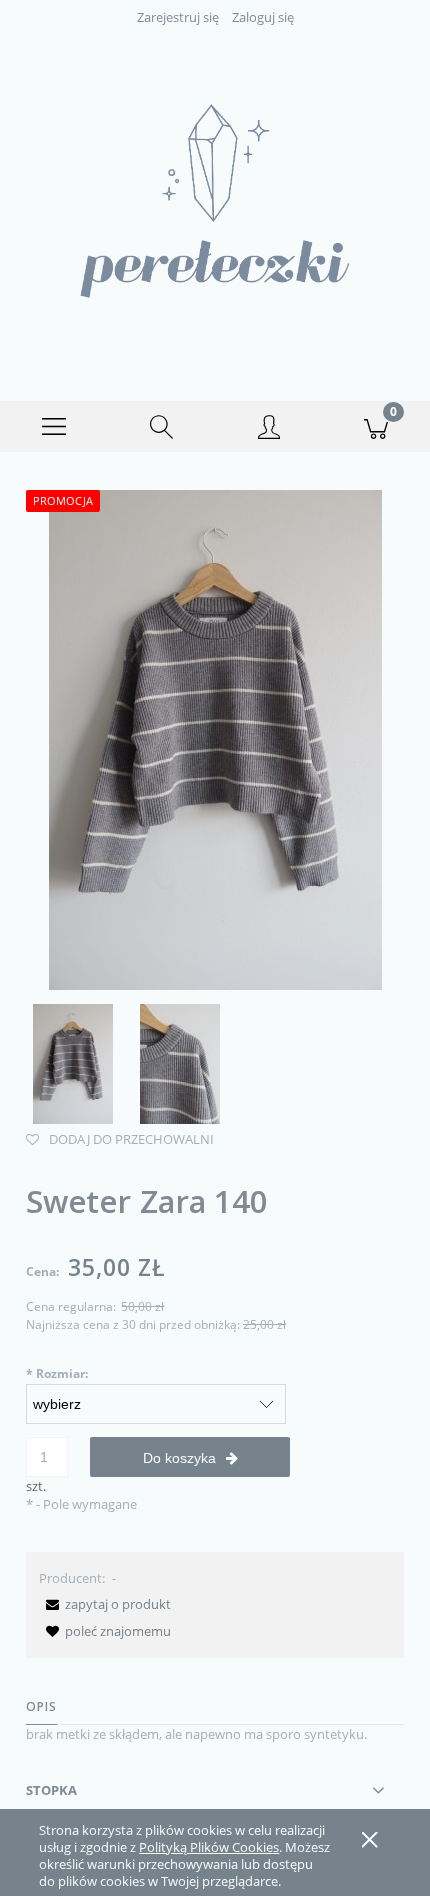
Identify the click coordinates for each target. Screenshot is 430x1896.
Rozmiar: (57, 1373)
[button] (54, 427)
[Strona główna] (215, 200)
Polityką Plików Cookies (209, 1847)
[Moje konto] (269, 430)
